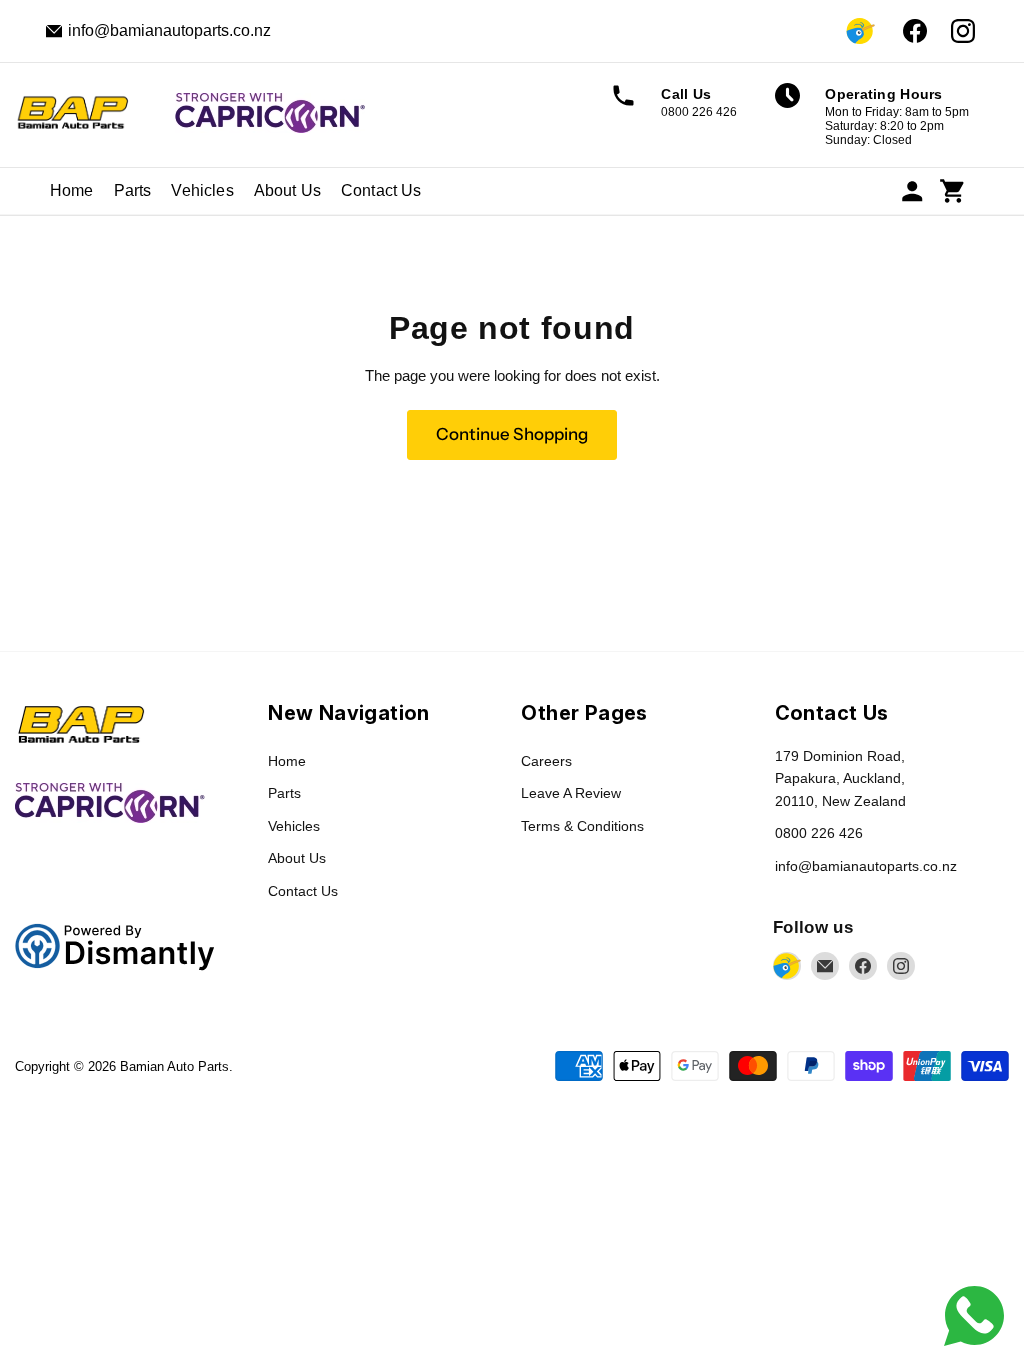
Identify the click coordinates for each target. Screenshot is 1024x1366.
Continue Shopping (512, 434)
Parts (133, 190)
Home (72, 190)
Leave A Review (571, 793)
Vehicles (202, 190)
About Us (287, 190)
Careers (546, 761)
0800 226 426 (819, 833)
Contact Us (381, 190)
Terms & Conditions (582, 826)
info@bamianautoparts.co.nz (866, 866)
